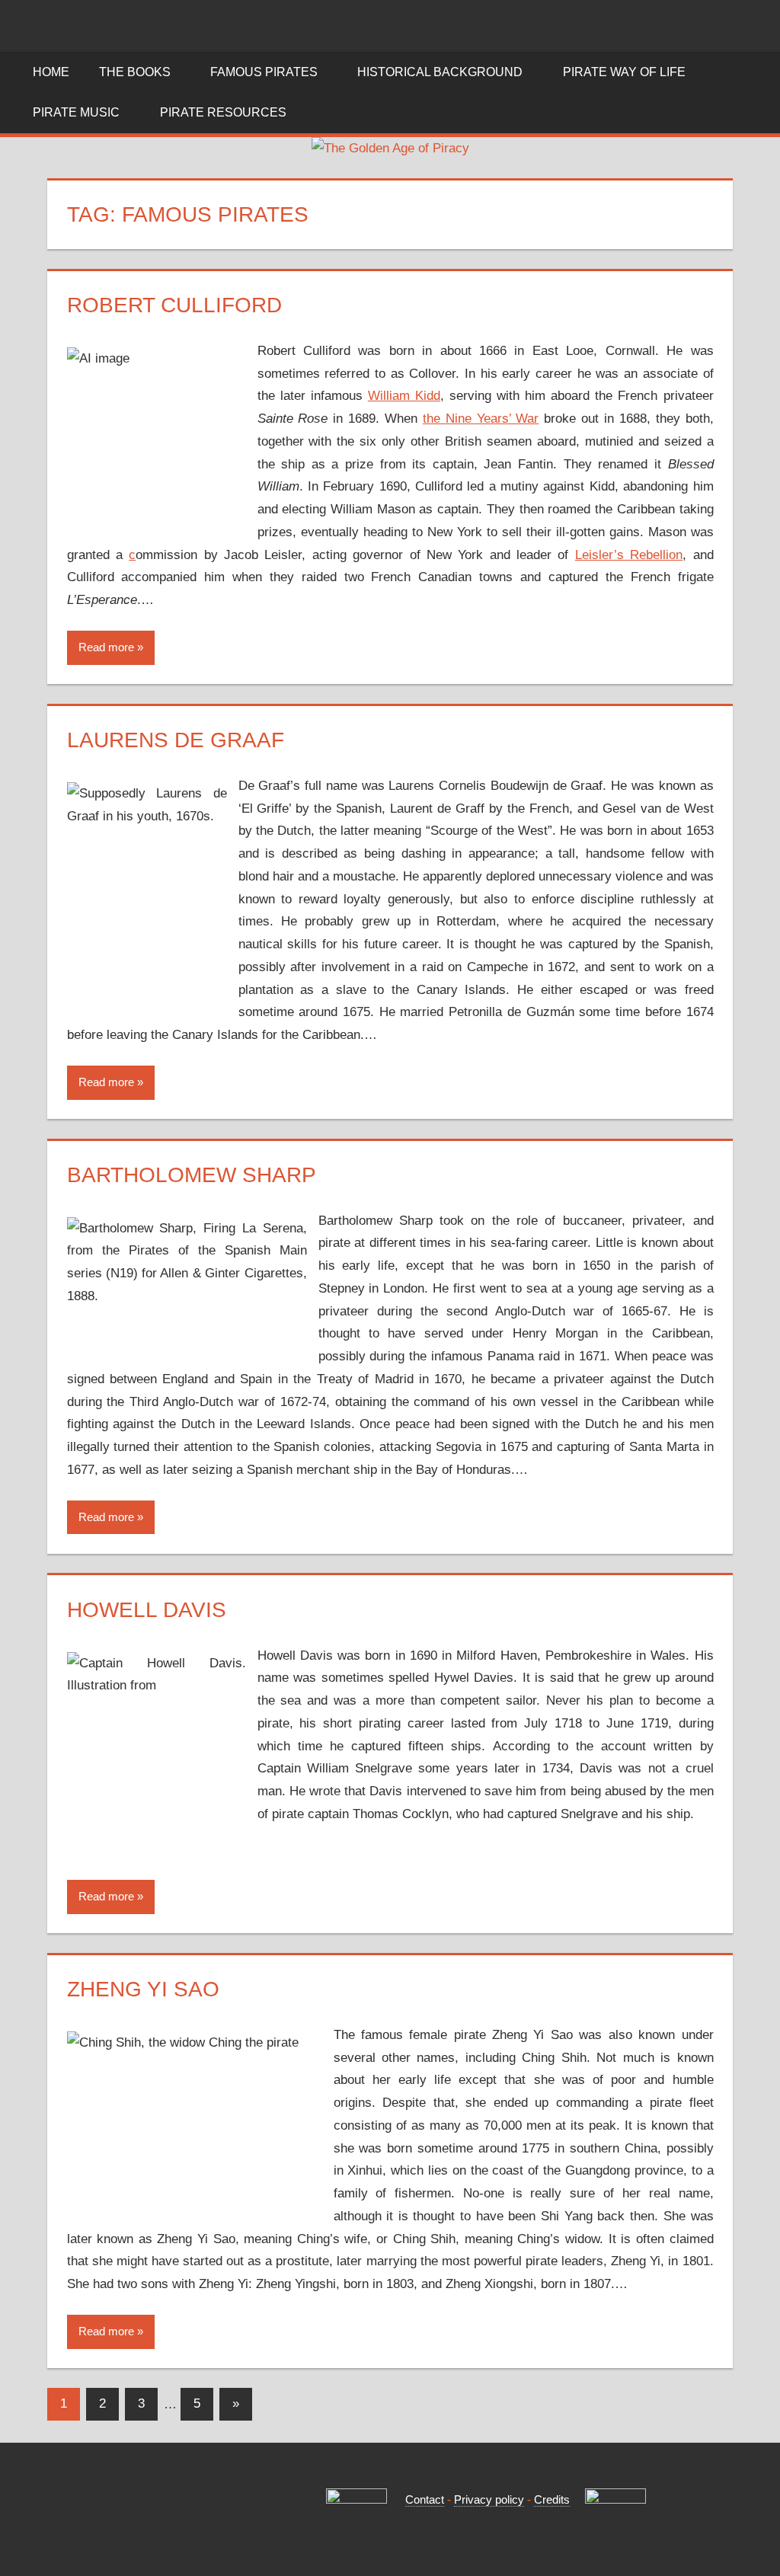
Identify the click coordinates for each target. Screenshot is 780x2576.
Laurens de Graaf (176, 740)
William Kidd (404, 396)
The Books (135, 72)
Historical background (440, 72)
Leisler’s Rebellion (629, 555)
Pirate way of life (624, 72)
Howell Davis (147, 1610)
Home (51, 72)
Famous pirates (264, 72)
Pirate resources (223, 112)
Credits (552, 2499)
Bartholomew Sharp (192, 1175)
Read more (106, 647)
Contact (425, 2499)
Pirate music (76, 112)
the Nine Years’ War (481, 419)
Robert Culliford (174, 305)
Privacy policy (489, 2499)
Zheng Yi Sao (143, 1989)
